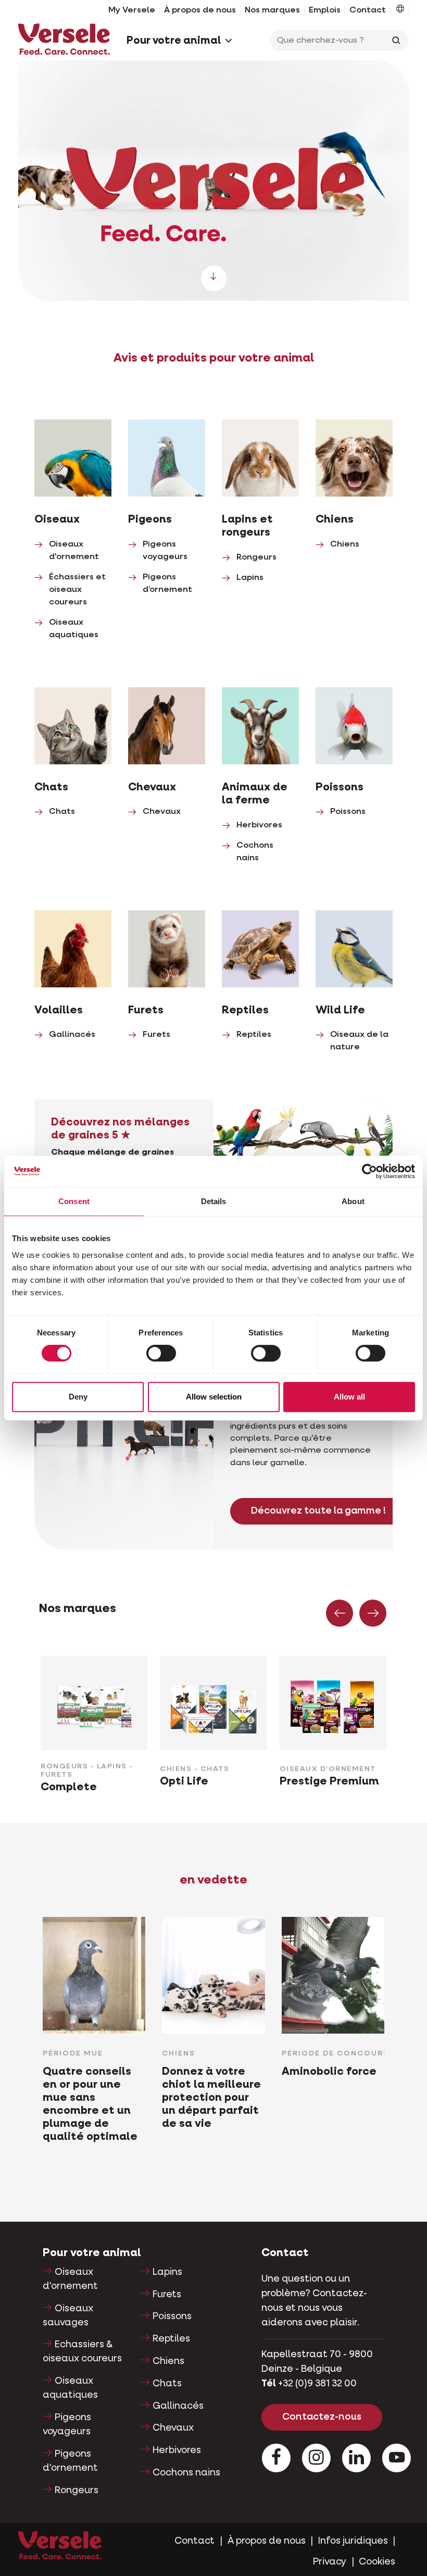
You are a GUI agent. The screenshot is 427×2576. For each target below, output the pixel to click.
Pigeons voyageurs (67, 2425)
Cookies (377, 2562)
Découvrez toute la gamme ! (318, 1511)
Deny (78, 1397)
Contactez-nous (322, 2417)
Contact (368, 10)
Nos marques (272, 10)
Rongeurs (256, 558)
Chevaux (162, 812)
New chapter (213, 181)
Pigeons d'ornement (70, 2461)
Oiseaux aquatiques (70, 2388)
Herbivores (259, 825)
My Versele (132, 10)
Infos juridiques (353, 2541)
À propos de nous (200, 10)
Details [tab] (214, 1201)
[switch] (161, 1353)
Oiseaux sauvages (68, 2316)
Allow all (349, 1397)
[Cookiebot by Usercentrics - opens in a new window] (369, 1171)
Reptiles (254, 1035)
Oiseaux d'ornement (70, 2279)
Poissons (348, 812)
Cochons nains (186, 2473)
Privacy (330, 2562)
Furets (156, 1035)
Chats (62, 812)
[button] (400, 10)
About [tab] (353, 1201)
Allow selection (214, 1397)
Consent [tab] (74, 1201)
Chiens (345, 544)
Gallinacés (72, 1035)
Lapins (250, 578)
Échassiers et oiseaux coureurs (77, 590)
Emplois (325, 10)
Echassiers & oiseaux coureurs (82, 2352)
